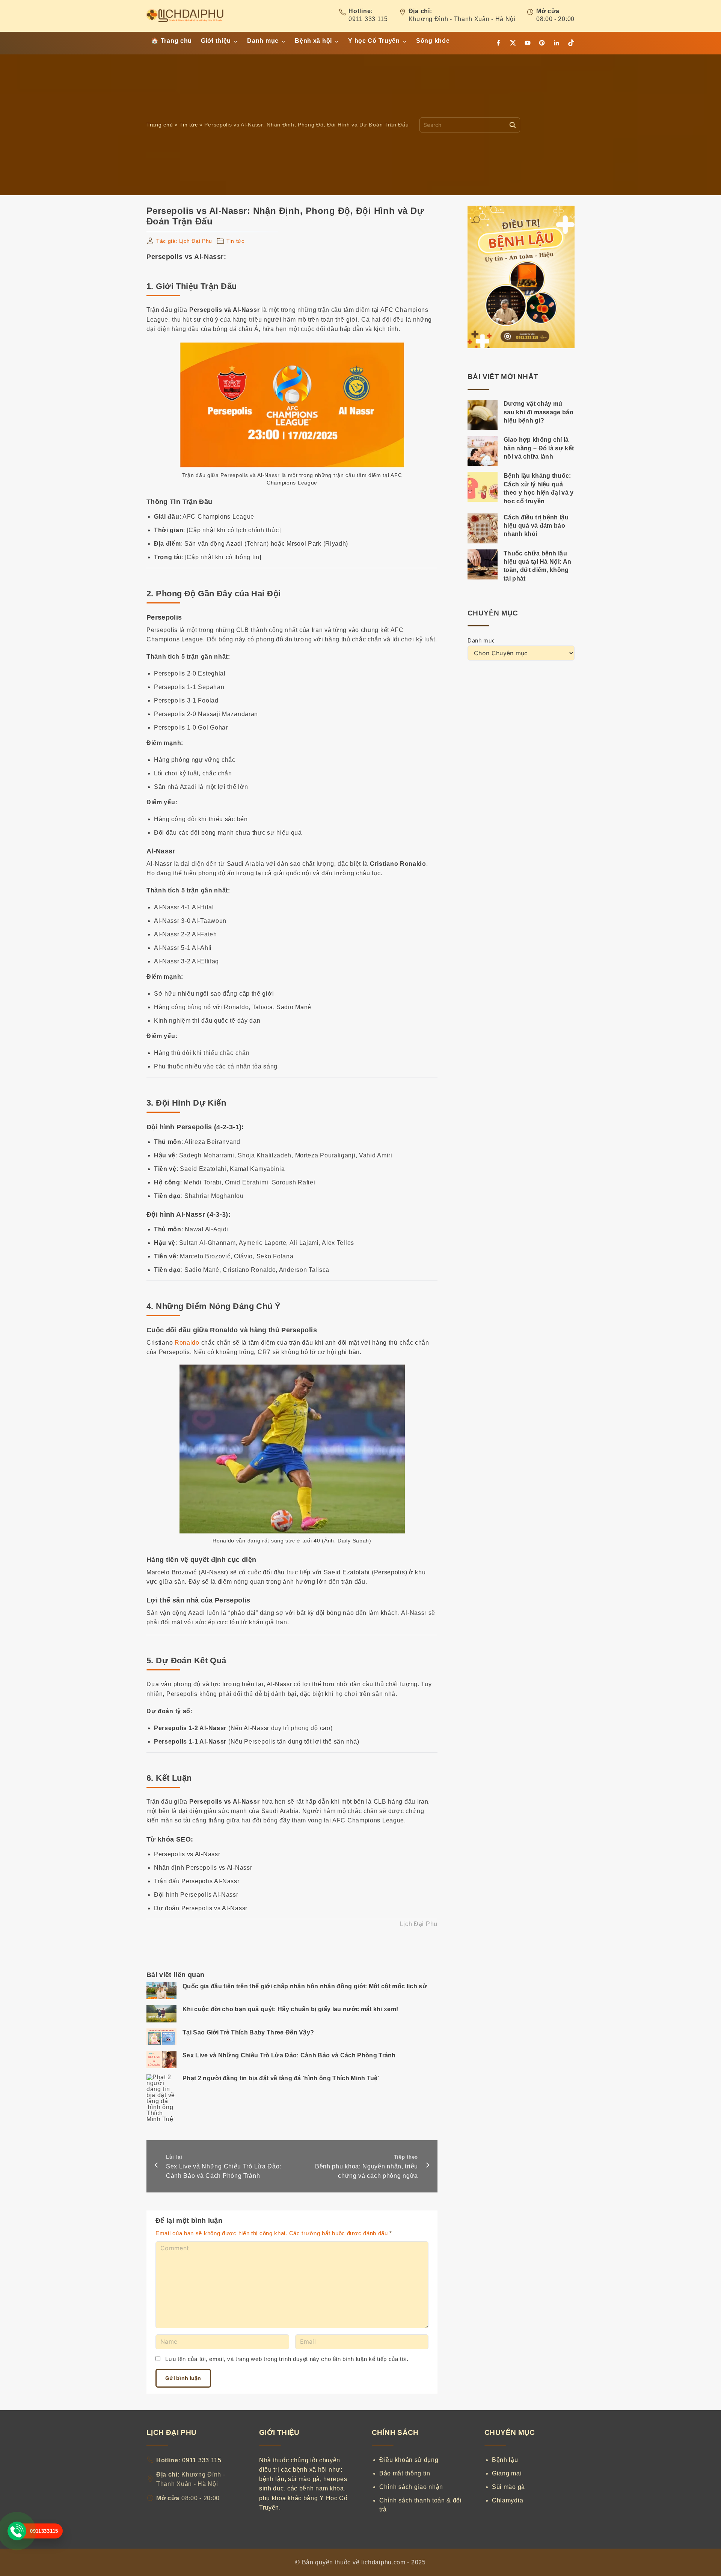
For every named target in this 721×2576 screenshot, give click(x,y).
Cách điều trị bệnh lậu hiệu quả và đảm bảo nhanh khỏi (536, 526)
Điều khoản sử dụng (409, 2460)
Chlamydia (508, 2500)
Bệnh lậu (505, 2460)
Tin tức (189, 125)
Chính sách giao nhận (411, 2487)
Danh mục (481, 641)
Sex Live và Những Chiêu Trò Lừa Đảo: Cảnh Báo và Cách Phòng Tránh (289, 2055)
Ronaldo (187, 1343)
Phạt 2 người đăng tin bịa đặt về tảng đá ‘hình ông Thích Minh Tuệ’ (281, 2078)
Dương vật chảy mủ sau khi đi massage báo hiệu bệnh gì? (538, 412)
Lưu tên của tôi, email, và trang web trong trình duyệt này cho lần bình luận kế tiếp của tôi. (287, 2359)
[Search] (513, 125)
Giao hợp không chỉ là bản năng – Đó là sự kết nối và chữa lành (539, 448)
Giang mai (507, 2473)
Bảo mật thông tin (405, 2473)
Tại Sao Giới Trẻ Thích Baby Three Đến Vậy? (248, 2032)
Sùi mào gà (508, 2487)
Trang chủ (160, 125)
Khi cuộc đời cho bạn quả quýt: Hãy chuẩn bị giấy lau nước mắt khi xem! (290, 2009)
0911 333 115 (368, 19)
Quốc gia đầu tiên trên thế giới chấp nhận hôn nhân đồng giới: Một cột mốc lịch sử (305, 1986)
